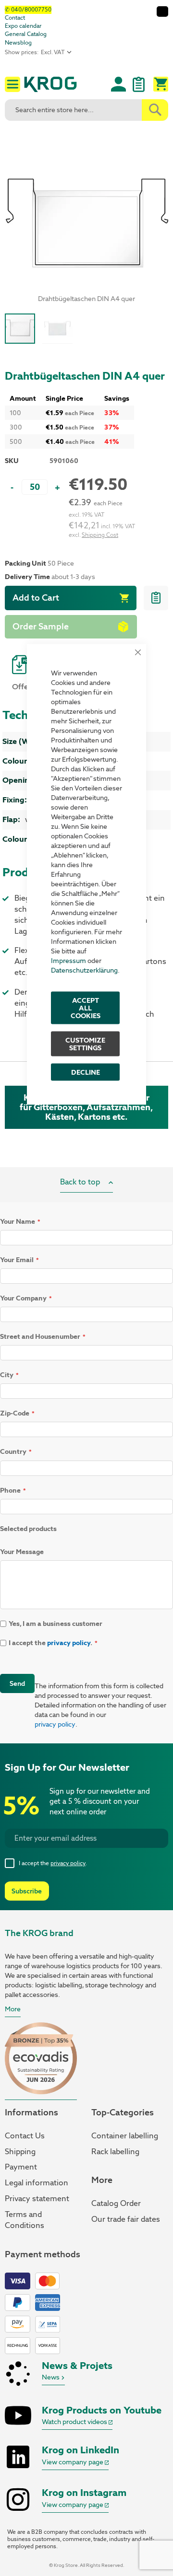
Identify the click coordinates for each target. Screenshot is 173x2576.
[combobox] (86, 110)
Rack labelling (115, 2152)
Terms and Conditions (25, 2220)
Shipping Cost (100, 535)
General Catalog (26, 34)
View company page (73, 2462)
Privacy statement (37, 2199)
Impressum (68, 961)
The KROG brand (39, 1933)
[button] (57, 329)
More (13, 2009)
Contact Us (25, 2136)
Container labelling (125, 2136)
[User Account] (118, 84)
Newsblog (18, 43)
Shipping (20, 2152)
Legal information (37, 2183)
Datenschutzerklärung (84, 970)
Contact (15, 18)
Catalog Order (116, 2203)
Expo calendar (23, 26)
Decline (86, 1072)
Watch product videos (75, 2422)
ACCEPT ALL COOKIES (86, 1008)
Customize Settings (85, 1044)
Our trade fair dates (126, 2219)
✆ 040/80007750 (28, 10)
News (51, 2377)
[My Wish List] (138, 89)
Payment (21, 2167)
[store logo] (60, 86)
